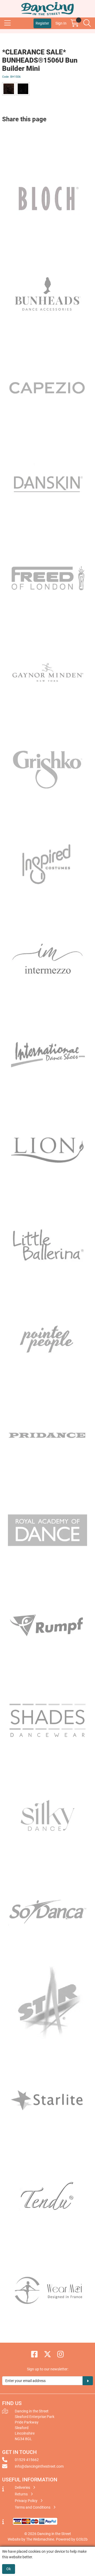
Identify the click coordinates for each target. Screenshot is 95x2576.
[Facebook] (35, 2354)
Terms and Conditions (33, 2507)
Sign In (61, 23)
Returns (22, 2494)
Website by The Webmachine (31, 2539)
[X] (48, 2354)
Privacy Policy (27, 2501)
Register (42, 23)
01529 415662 (27, 2460)
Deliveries (23, 2487)
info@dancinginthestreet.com (39, 2466)
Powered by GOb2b (72, 2539)
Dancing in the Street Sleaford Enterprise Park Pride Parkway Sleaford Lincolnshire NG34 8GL (35, 2425)
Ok (9, 2569)
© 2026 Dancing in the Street (48, 2534)
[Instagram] (61, 2354)
